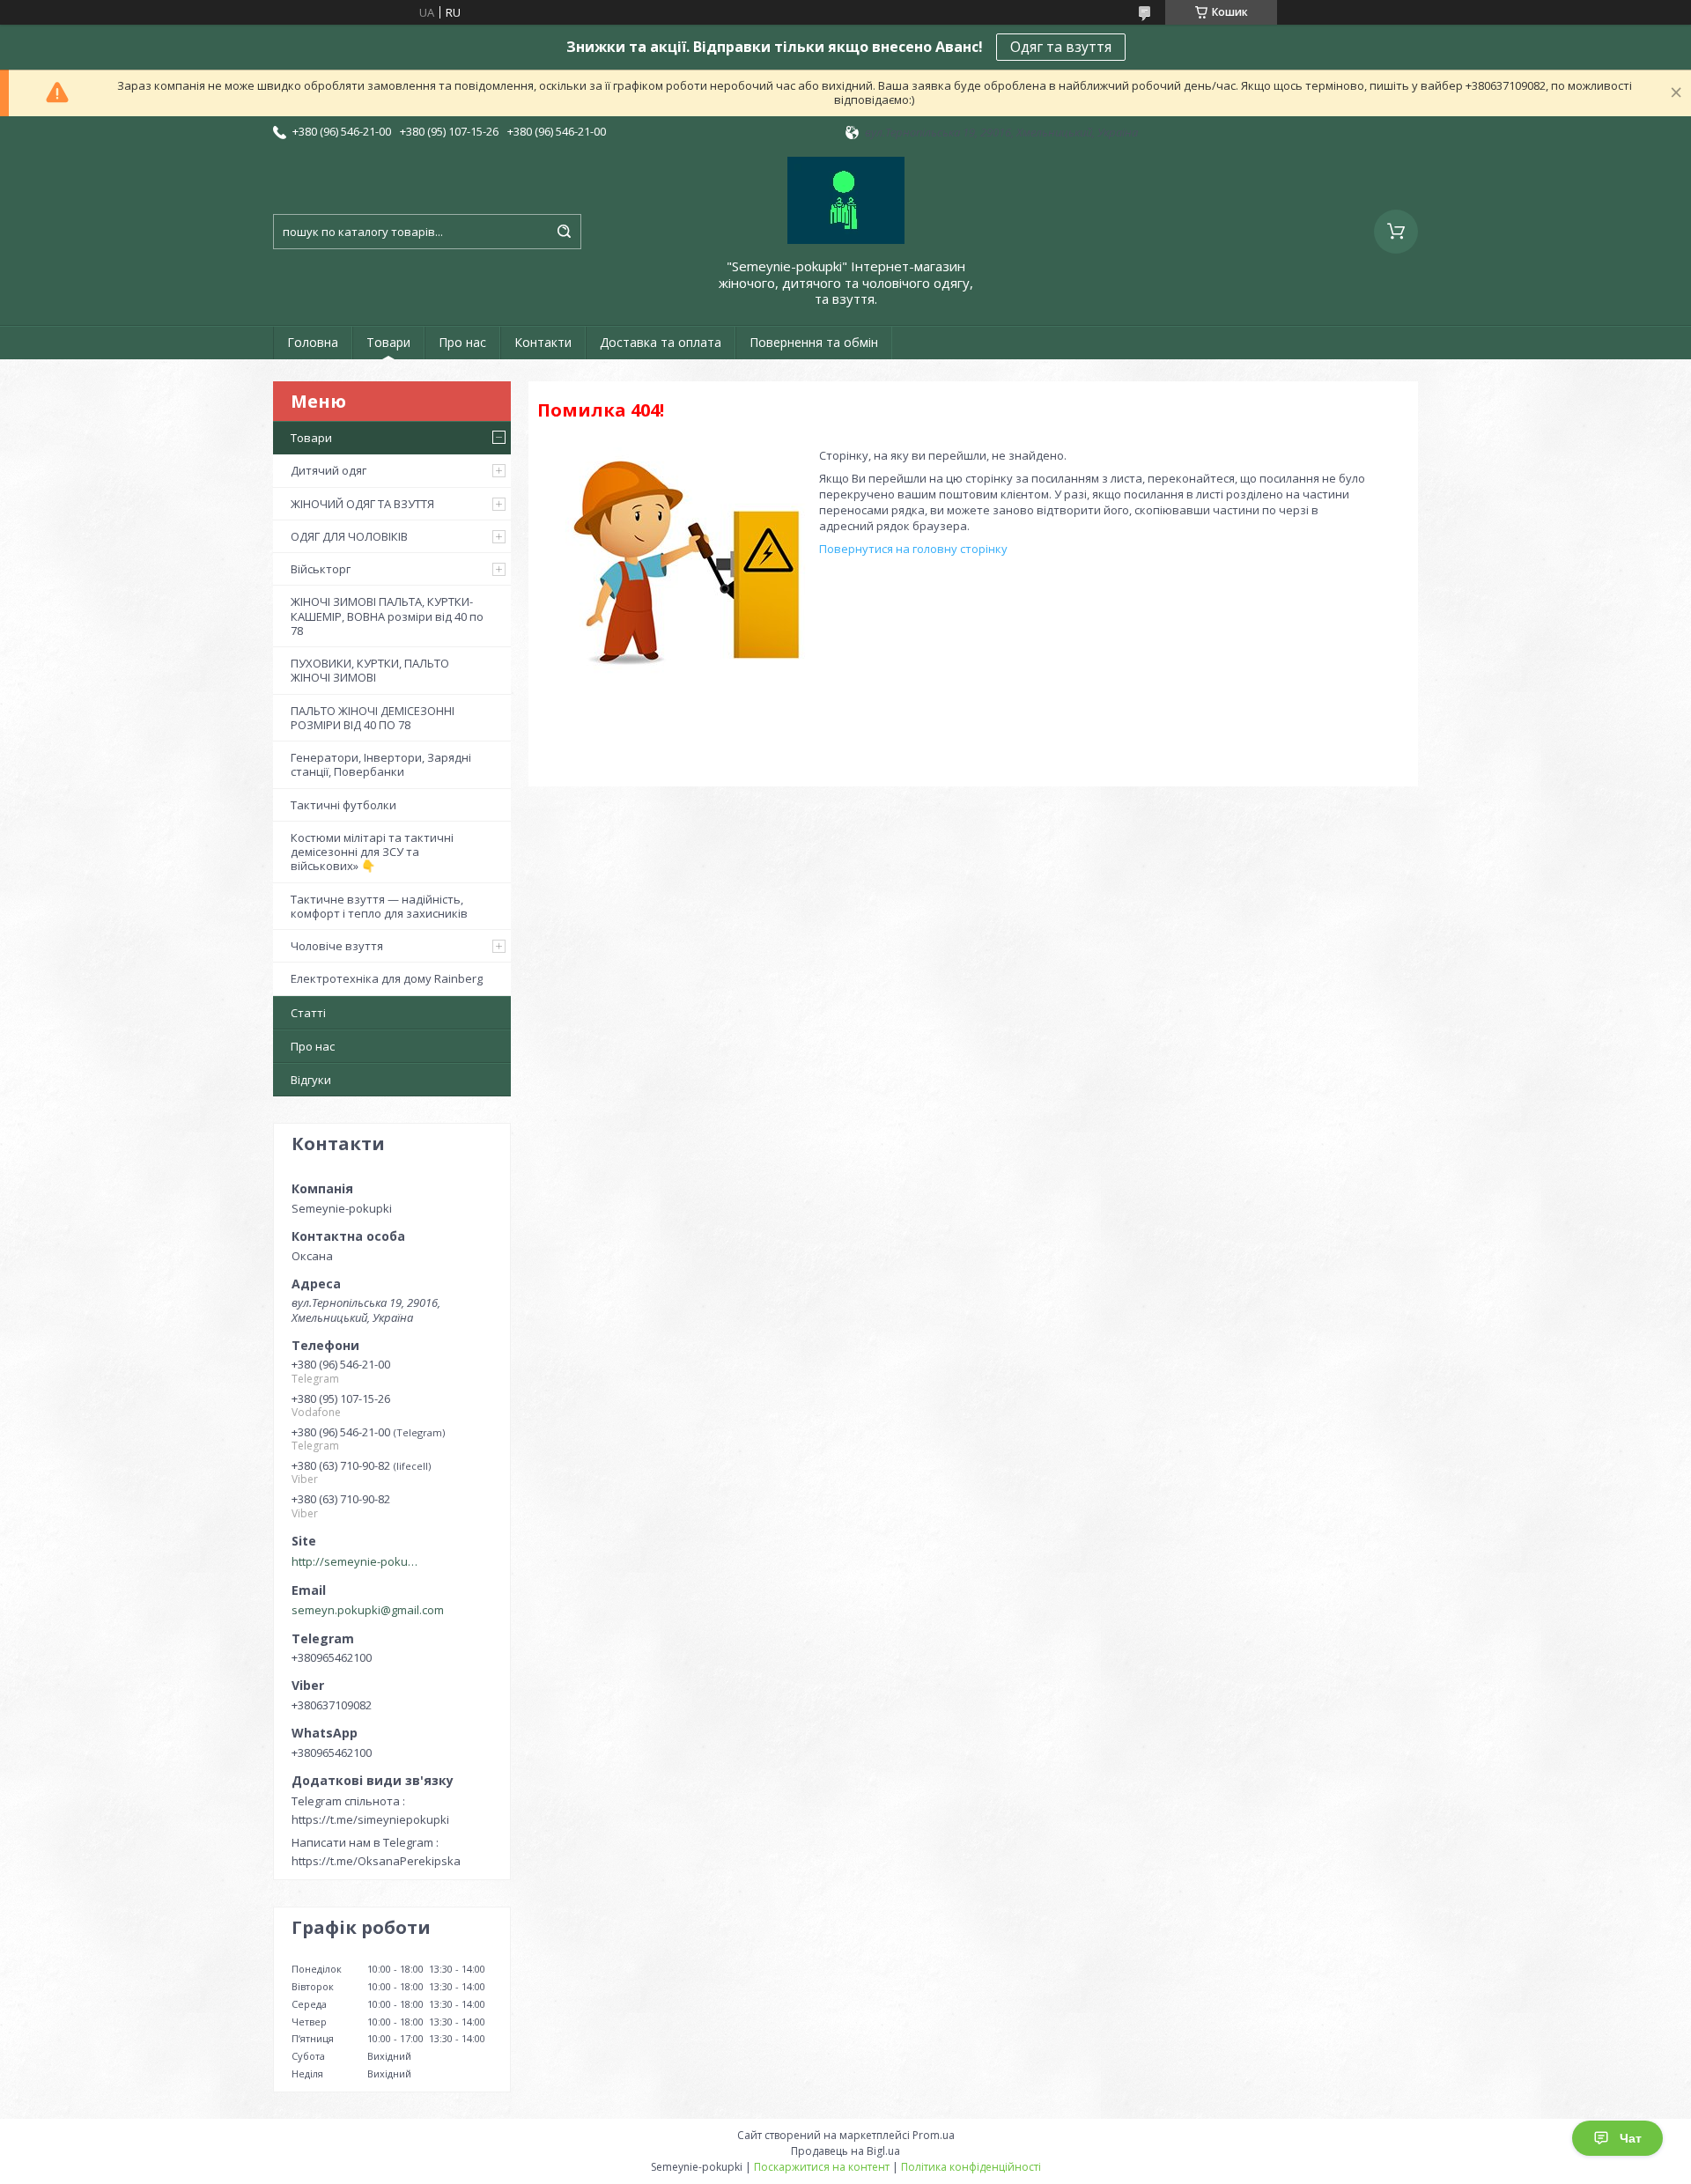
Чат (1631, 2138)
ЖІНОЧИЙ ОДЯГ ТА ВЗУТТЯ (362, 504)
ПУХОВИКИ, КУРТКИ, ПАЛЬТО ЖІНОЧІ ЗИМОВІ (370, 670)
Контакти (543, 342)
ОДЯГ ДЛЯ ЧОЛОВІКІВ (349, 536)
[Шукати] (564, 232)
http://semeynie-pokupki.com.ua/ (358, 1561)
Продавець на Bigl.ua (845, 2151)
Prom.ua (934, 2135)
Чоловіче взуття (337, 946)
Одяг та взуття (1061, 47)
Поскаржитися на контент (822, 2167)
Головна (313, 342)
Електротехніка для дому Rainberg (387, 978)
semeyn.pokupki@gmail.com (368, 1610)
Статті (308, 1013)
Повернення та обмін (814, 342)
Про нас (462, 342)
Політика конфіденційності (971, 2167)
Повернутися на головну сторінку (913, 549)
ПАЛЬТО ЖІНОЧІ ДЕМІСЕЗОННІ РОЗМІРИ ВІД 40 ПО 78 (373, 718)
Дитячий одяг (329, 470)
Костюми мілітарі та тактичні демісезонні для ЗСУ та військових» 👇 (372, 852)
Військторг (321, 569)
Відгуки (311, 1080)
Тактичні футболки (343, 805)
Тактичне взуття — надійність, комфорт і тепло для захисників (379, 906)
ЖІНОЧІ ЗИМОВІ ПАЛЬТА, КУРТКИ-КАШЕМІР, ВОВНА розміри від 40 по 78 (387, 616)
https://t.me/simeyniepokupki (370, 1819)
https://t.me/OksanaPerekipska (376, 1861)
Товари (388, 342)
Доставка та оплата (661, 342)
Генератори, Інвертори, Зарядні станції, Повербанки (381, 764)
